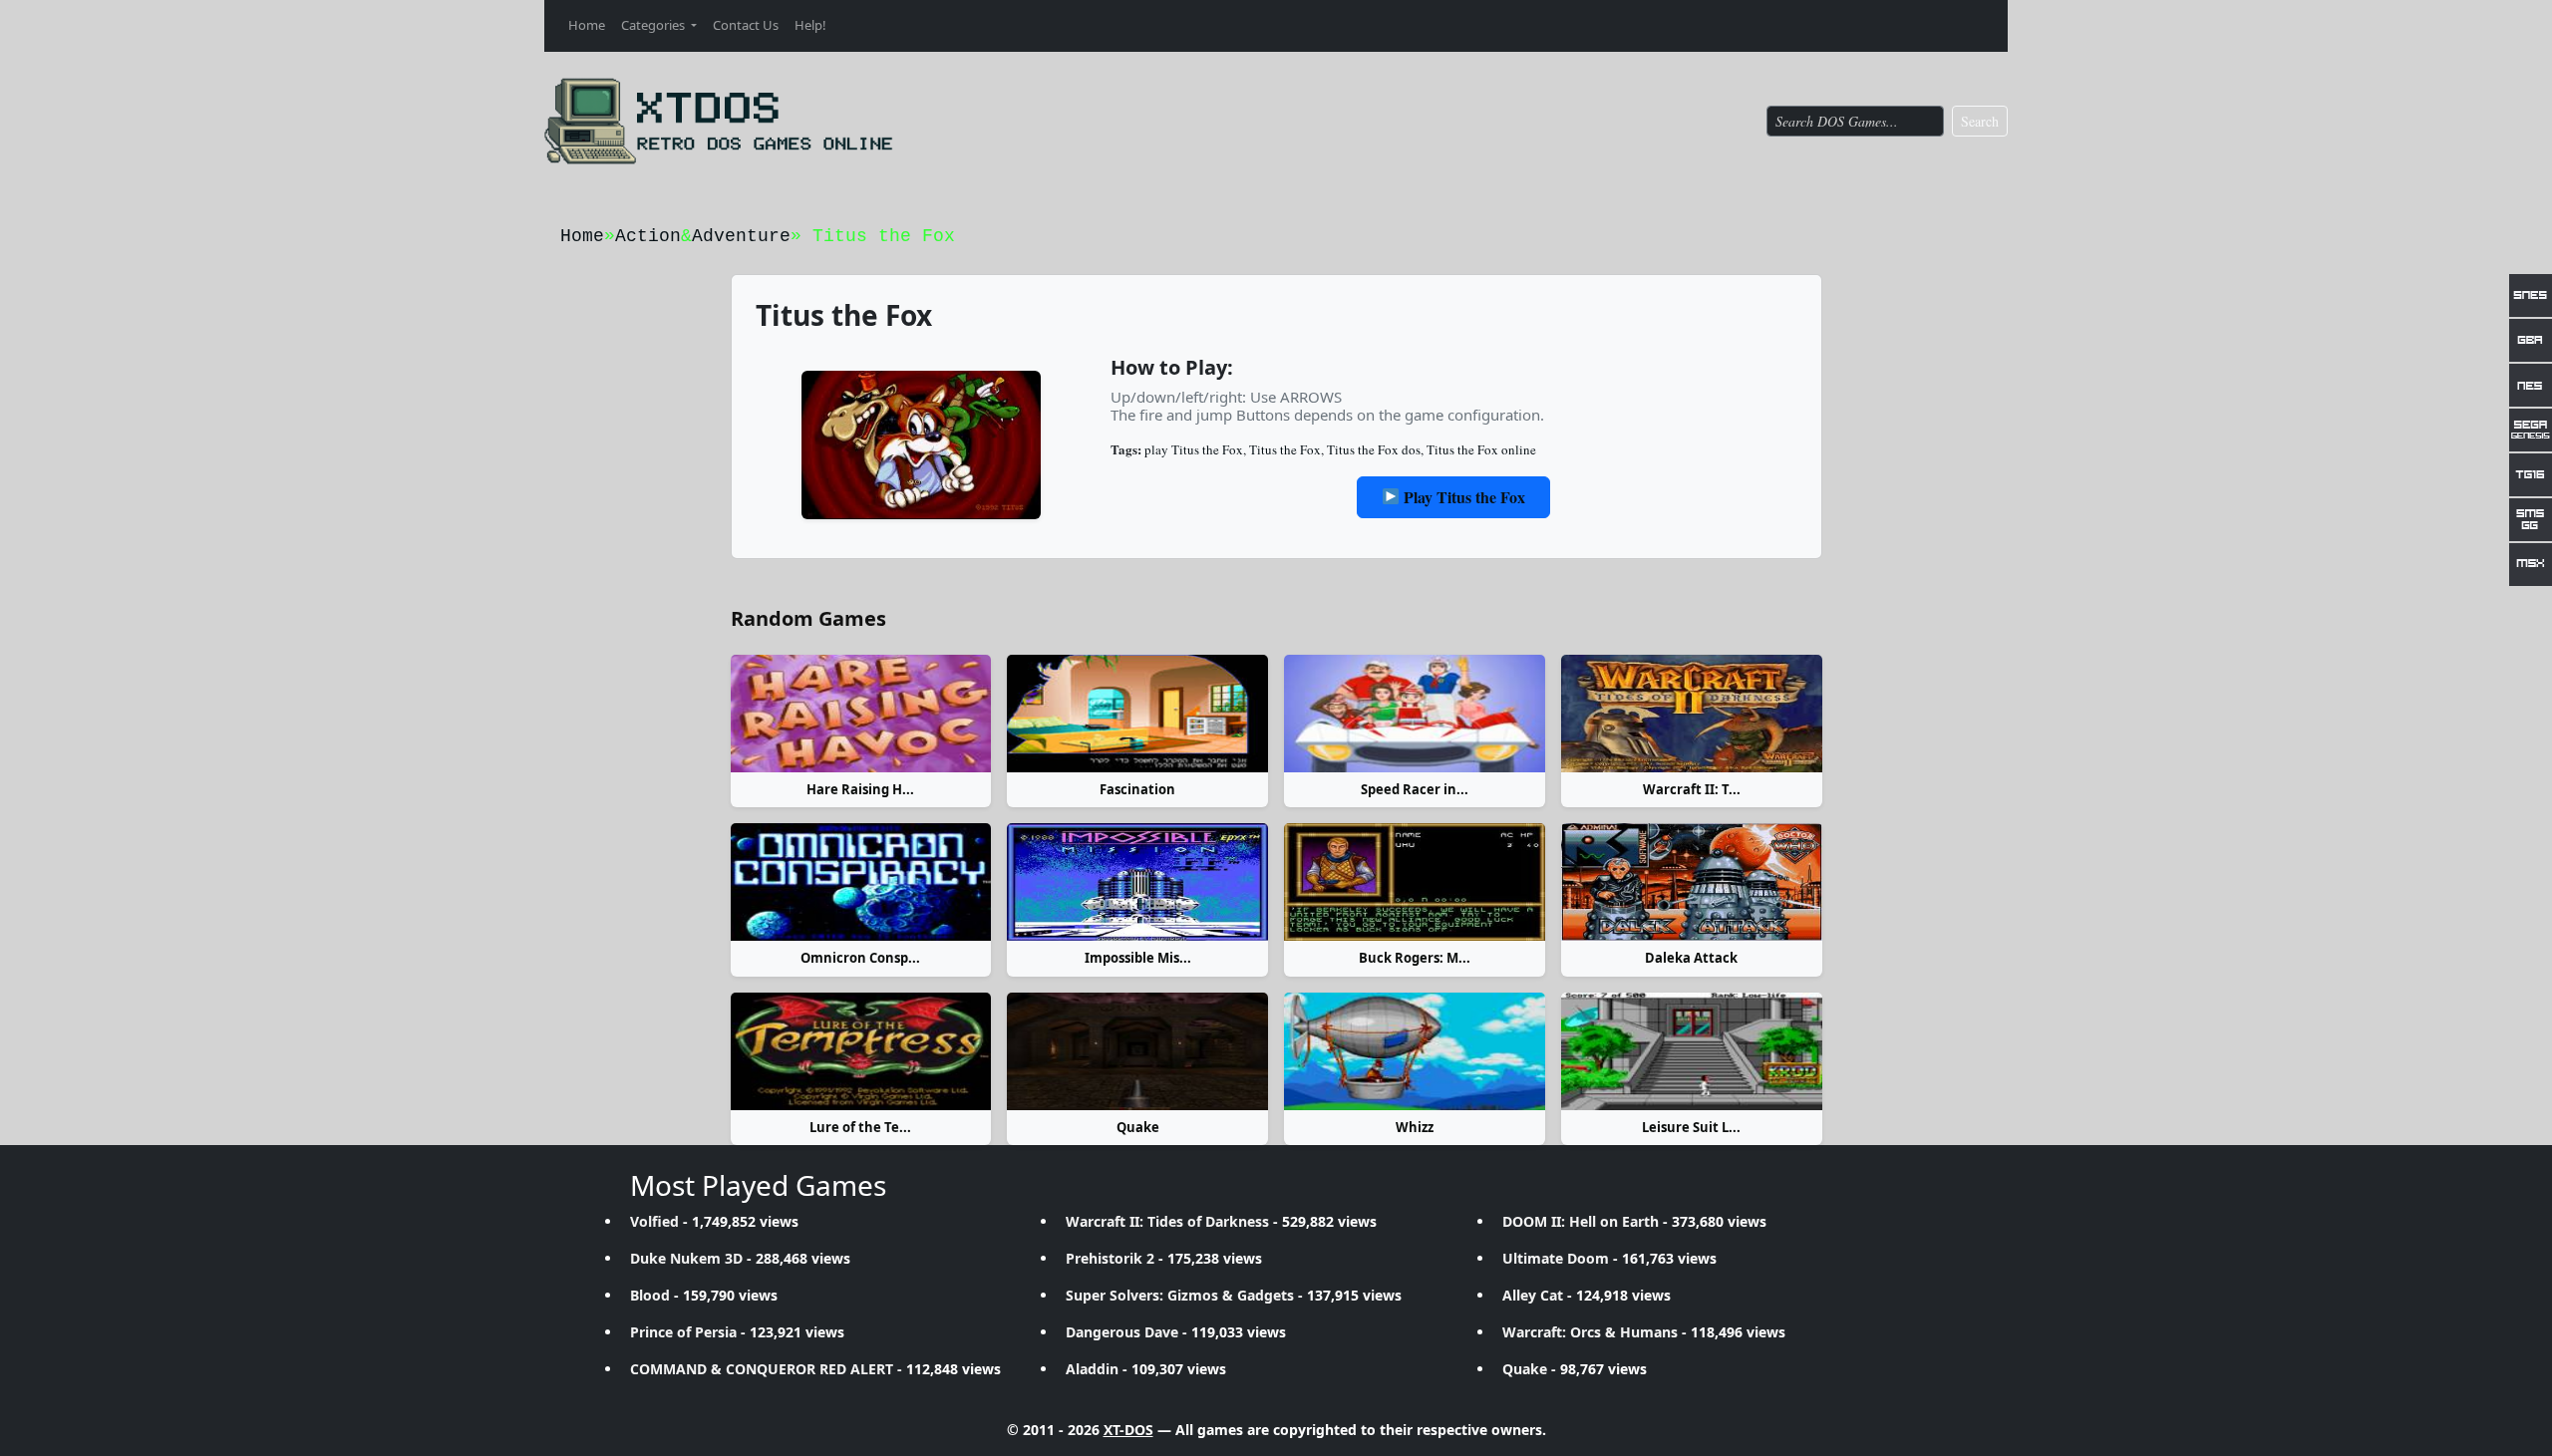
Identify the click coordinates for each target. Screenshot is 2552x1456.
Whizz (1415, 1127)
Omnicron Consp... (860, 958)
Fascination (1137, 789)
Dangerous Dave (1122, 1332)
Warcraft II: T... (1692, 789)
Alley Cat (1533, 1295)
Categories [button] (654, 25)
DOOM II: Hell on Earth (1581, 1221)
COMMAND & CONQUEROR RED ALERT (762, 1369)
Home (587, 25)
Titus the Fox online (1481, 449)
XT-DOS (1128, 1430)
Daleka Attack (1691, 958)
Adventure (741, 236)
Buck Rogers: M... (1415, 958)
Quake (1138, 1127)
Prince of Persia (683, 1332)
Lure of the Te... (860, 1127)
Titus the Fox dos (1374, 449)
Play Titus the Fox (1462, 497)
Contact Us (746, 25)
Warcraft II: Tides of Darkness (1167, 1221)
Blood (650, 1295)
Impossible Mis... (1138, 958)
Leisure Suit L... (1691, 1127)
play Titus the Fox (1194, 449)
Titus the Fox (1285, 449)
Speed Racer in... (1415, 789)
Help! (810, 25)
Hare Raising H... (860, 789)
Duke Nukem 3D (686, 1258)
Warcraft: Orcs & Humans (1590, 1332)
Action (648, 236)
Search (1980, 121)
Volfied (654, 1221)
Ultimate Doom (1556, 1258)
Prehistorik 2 (1110, 1258)
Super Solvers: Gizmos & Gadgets (1180, 1295)
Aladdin (1092, 1369)
